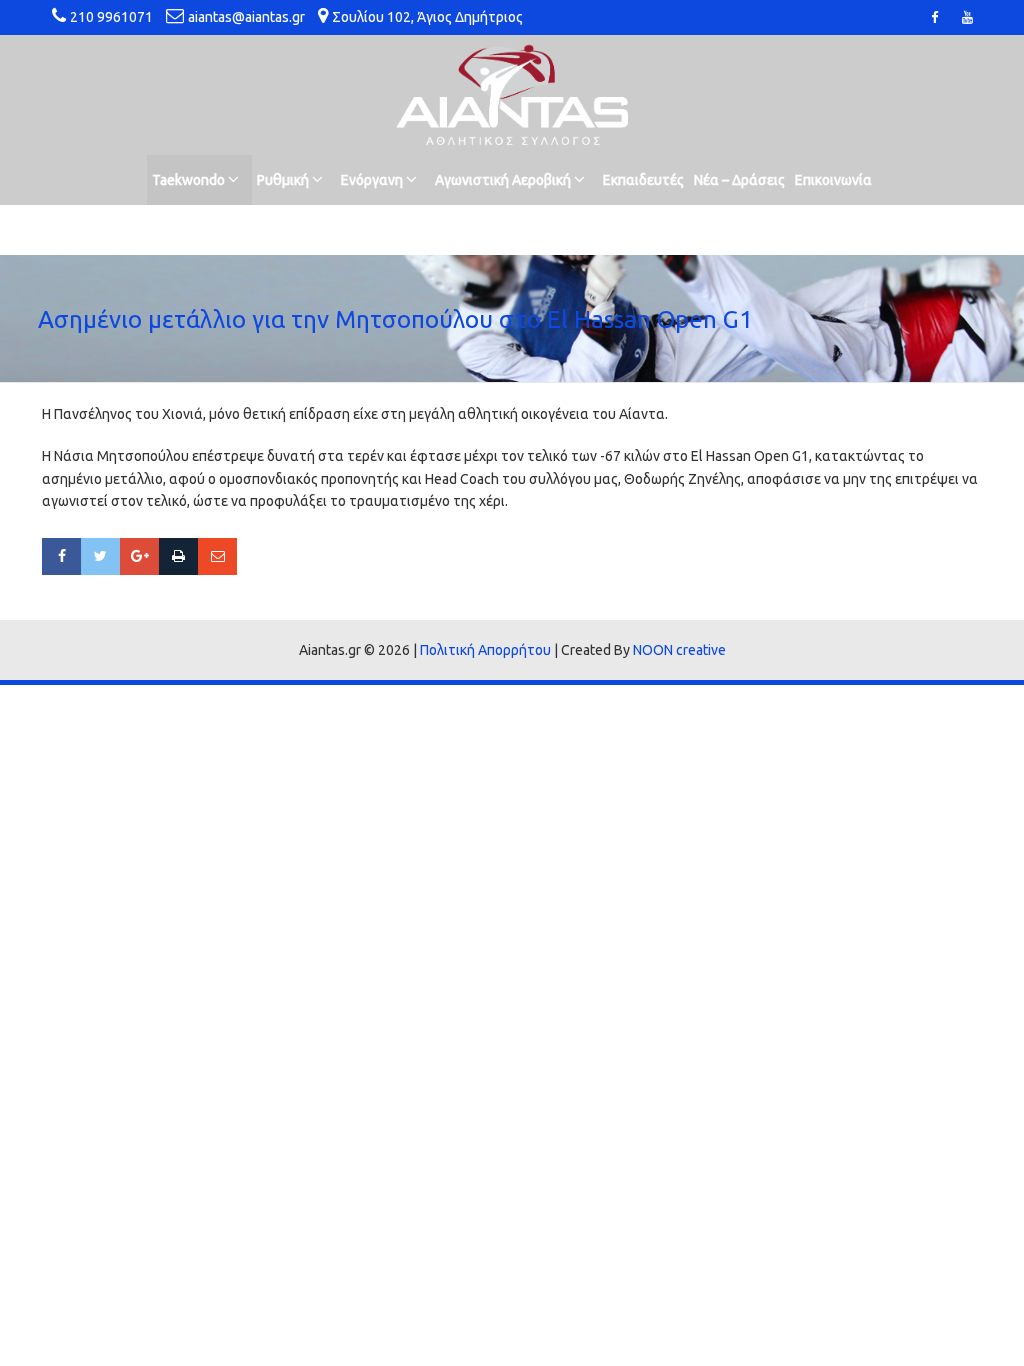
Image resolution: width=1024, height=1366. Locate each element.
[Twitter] (100, 556)
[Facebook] (61, 556)
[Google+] (139, 556)
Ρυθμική (284, 180)
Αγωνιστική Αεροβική (504, 180)
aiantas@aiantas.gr (246, 17)
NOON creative (679, 650)
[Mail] (217, 556)
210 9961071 (111, 17)
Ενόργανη (373, 180)
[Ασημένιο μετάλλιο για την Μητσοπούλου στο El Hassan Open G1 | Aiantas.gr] (512, 95)
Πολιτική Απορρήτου (485, 650)
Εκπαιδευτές (643, 180)
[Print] (178, 556)
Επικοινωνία (833, 180)
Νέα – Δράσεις (739, 180)
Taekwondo (190, 180)
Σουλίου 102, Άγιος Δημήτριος (427, 17)
